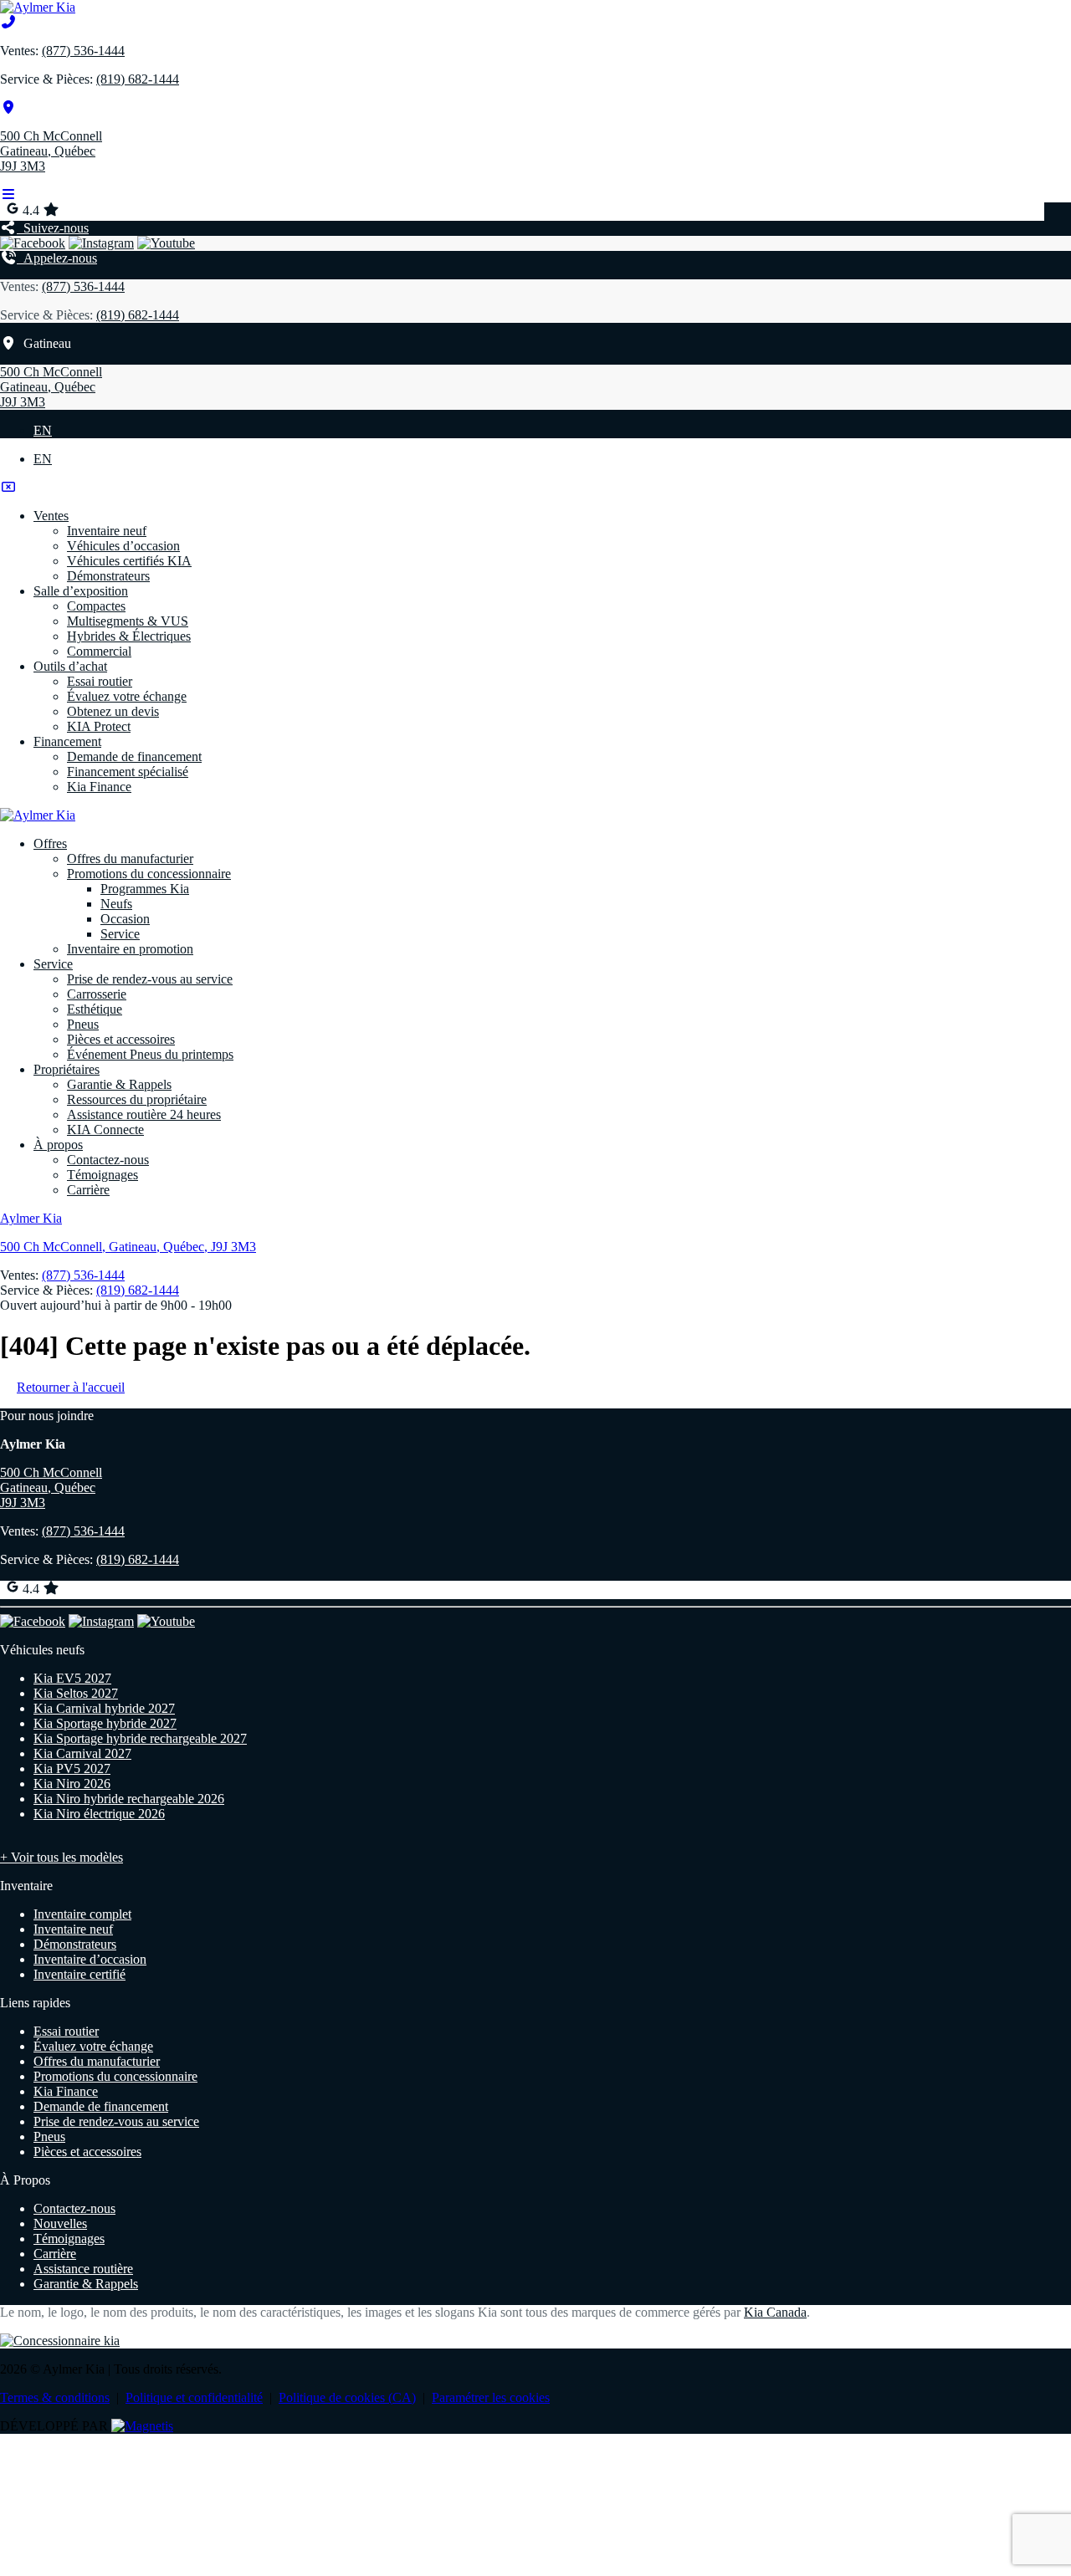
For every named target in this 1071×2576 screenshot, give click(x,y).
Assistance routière (83, 2269)
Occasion (125, 919)
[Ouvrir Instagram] (101, 243)
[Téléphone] (8, 22)
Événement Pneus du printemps (150, 1054)
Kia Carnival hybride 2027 (104, 1708)
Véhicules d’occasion (123, 546)
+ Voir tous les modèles (61, 1857)
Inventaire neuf (107, 531)
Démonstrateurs (108, 576)
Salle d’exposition (81, 591)
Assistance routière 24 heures (144, 1114)
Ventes (51, 516)
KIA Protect (99, 726)
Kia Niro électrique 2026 (99, 1814)
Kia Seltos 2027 (76, 1693)
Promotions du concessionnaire (149, 874)
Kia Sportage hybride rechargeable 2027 (140, 1738)
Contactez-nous (108, 1160)
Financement (67, 741)
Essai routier (100, 681)
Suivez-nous (53, 228)
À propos (58, 1145)
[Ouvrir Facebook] (33, 243)
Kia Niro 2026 (72, 1784)
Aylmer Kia (31, 1218)
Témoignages (102, 1175)
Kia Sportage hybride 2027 (105, 1723)
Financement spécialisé (128, 772)
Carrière (88, 1190)
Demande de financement (134, 756)
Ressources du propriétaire (137, 1099)
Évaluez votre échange (127, 696)
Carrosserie (97, 994)
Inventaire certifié (79, 1974)
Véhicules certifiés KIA (129, 561)
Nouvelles (60, 2223)
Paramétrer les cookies (491, 2397)
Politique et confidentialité (194, 2397)
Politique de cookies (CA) (347, 2397)
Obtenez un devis (113, 711)
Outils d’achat (70, 666)
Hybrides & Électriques (129, 636)
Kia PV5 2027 (72, 1768)
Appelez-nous (57, 258)
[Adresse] (8, 107)
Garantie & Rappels (119, 1084)
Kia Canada (775, 2312)
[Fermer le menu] (8, 487)
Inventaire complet (82, 1914)
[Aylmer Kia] (38, 7)
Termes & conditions (55, 2397)
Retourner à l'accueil (71, 1387)
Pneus (83, 1024)
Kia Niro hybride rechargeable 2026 (129, 1799)
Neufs (116, 904)
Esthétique (95, 1009)
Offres (50, 843)
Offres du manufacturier (130, 859)
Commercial (99, 651)
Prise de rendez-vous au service (150, 979)
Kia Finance (99, 787)
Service (120, 934)
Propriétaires (67, 1069)
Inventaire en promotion (130, 949)
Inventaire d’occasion (90, 1959)
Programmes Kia (145, 889)
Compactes (96, 606)
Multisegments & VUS (128, 621)
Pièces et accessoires (121, 1039)
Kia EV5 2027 (72, 1678)
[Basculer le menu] (8, 194)
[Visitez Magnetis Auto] (142, 2426)
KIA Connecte (105, 1130)
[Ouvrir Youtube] (166, 243)
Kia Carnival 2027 (82, 1753)
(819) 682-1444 (138, 79)
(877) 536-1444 (83, 51)
